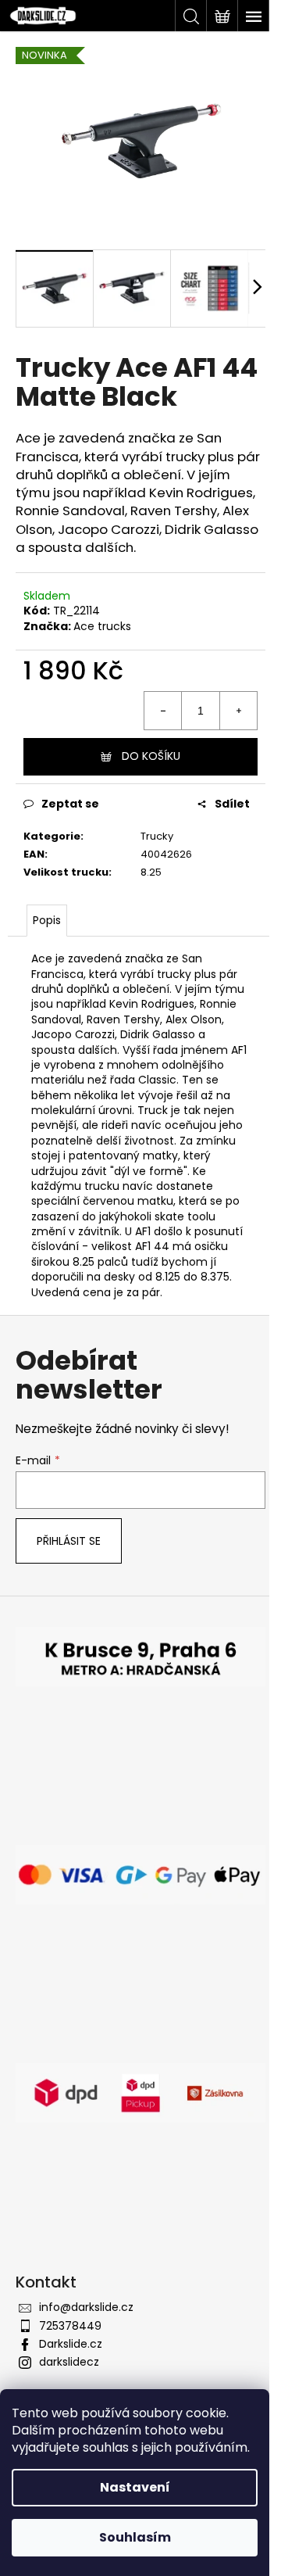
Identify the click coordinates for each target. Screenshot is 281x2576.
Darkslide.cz (71, 2344)
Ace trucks (102, 626)
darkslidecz (69, 2362)
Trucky (157, 836)
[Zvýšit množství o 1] (238, 711)
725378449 (70, 2326)
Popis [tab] (47, 920)
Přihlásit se (69, 1541)
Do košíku (151, 756)
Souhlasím (135, 2537)
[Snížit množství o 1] (163, 711)
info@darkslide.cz (86, 2307)
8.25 (151, 872)
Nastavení (135, 2487)
